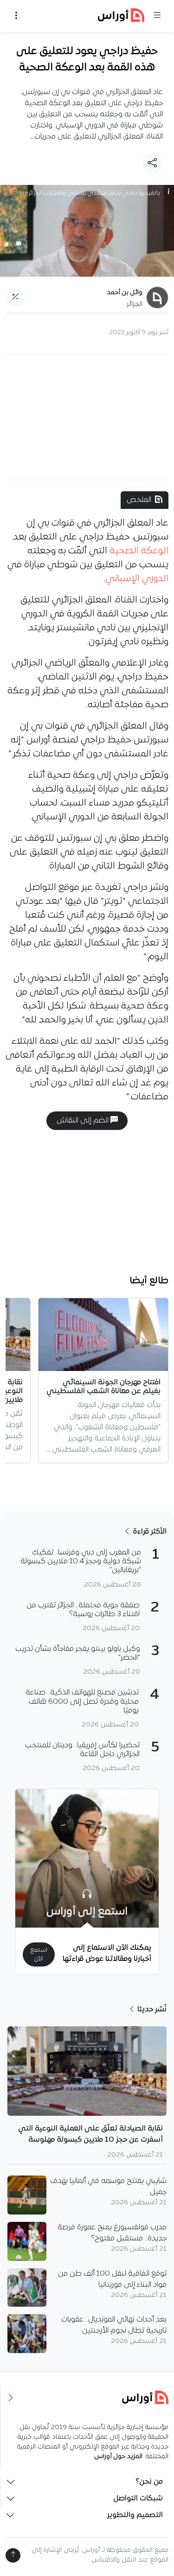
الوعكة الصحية (139, 551)
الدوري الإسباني (137, 579)
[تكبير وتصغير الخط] (15, 298)
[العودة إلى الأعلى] (13, 2555)
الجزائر (135, 304)
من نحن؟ (149, 2482)
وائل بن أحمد (125, 293)
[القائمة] (157, 16)
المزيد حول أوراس (118, 2457)
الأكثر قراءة (149, 1532)
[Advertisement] (87, 417)
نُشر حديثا (151, 2010)
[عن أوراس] (87, 2397)
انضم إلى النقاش (84, 1121)
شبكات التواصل (138, 2499)
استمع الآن (39, 1954)
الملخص (139, 500)
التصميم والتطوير (135, 2515)
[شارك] (152, 164)
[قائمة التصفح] (16, 16)
